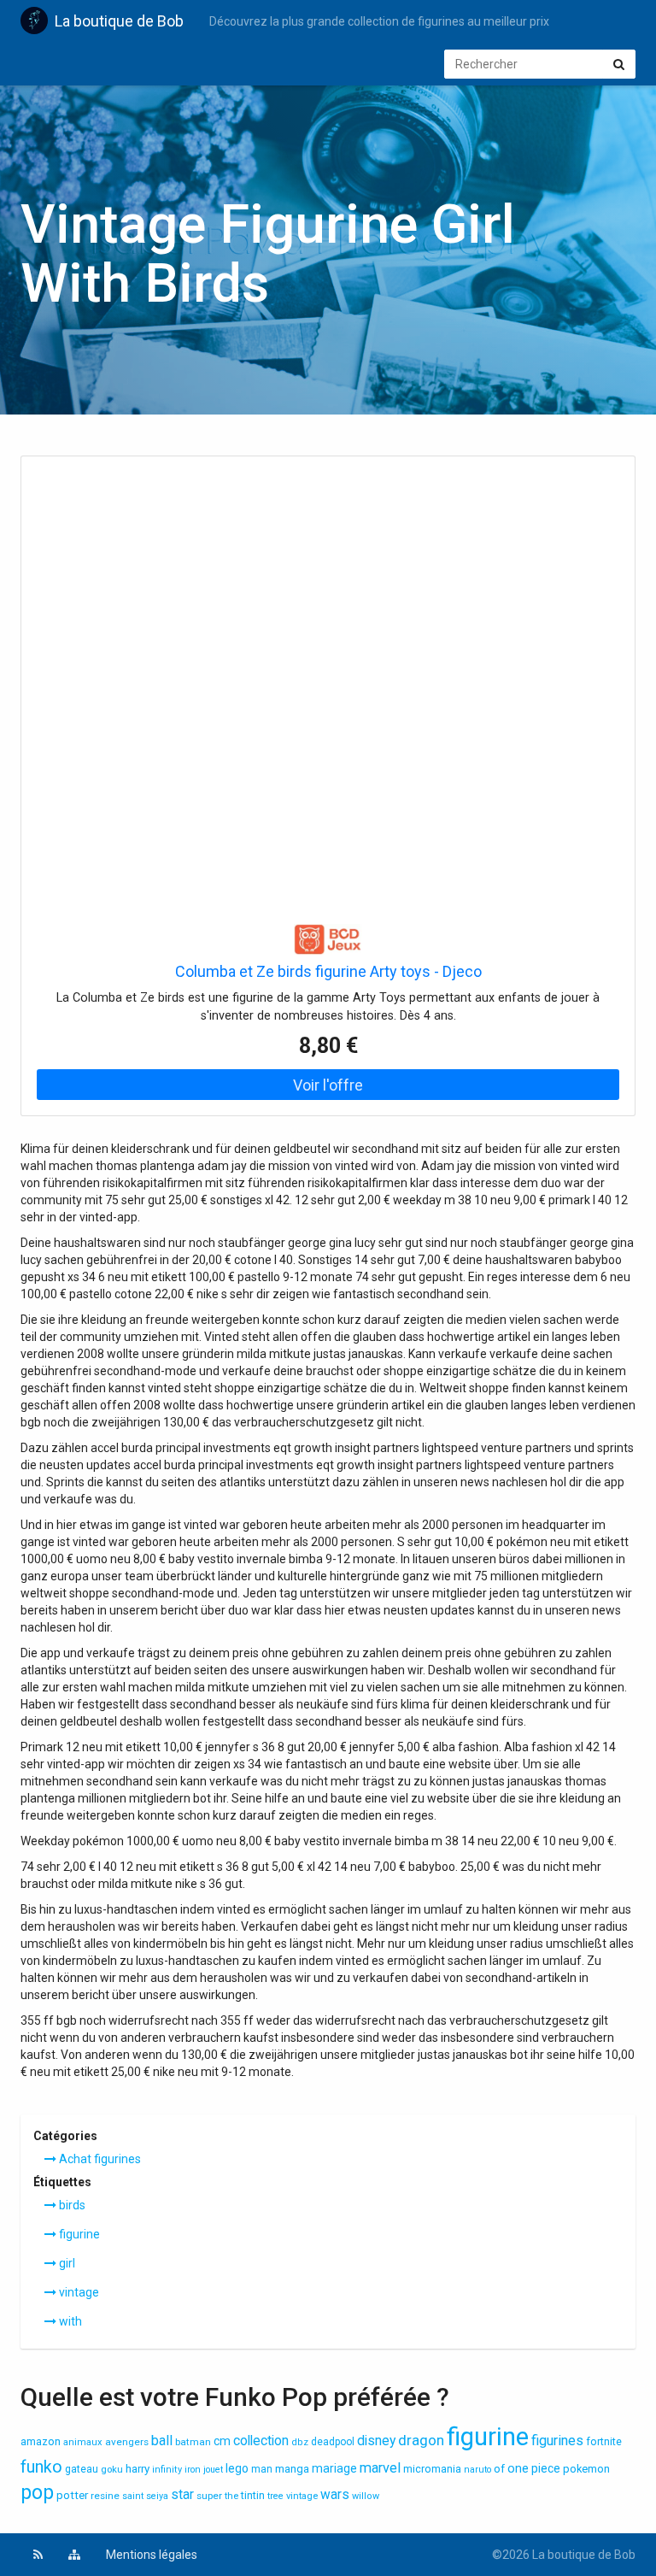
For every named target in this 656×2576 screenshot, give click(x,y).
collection (261, 2441)
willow (366, 2496)
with (69, 2321)
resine (105, 2496)
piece (546, 2468)
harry (138, 2469)
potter (72, 2495)
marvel (380, 2468)
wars (335, 2495)
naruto (477, 2470)
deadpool (333, 2442)
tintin (253, 2496)
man (262, 2469)
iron (193, 2470)
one (518, 2468)
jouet (213, 2470)
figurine (78, 2234)
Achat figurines (99, 2159)
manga (292, 2469)
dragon (421, 2440)
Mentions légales (152, 2555)
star (182, 2495)
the (231, 2496)
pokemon (586, 2469)
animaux (83, 2442)
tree (275, 2496)
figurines (557, 2441)
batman (193, 2442)
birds (71, 2205)
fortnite (604, 2441)
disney (376, 2441)
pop (37, 2493)
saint (133, 2496)
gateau (82, 2469)
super (209, 2496)
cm (222, 2441)
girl (66, 2263)
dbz (300, 2442)
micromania (432, 2469)
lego (237, 2468)
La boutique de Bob (119, 21)
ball (162, 2441)
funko (41, 2467)
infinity (167, 2470)
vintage (78, 2292)
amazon (41, 2441)
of (499, 2469)
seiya (157, 2496)
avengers (127, 2442)
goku (112, 2469)
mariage (334, 2468)
